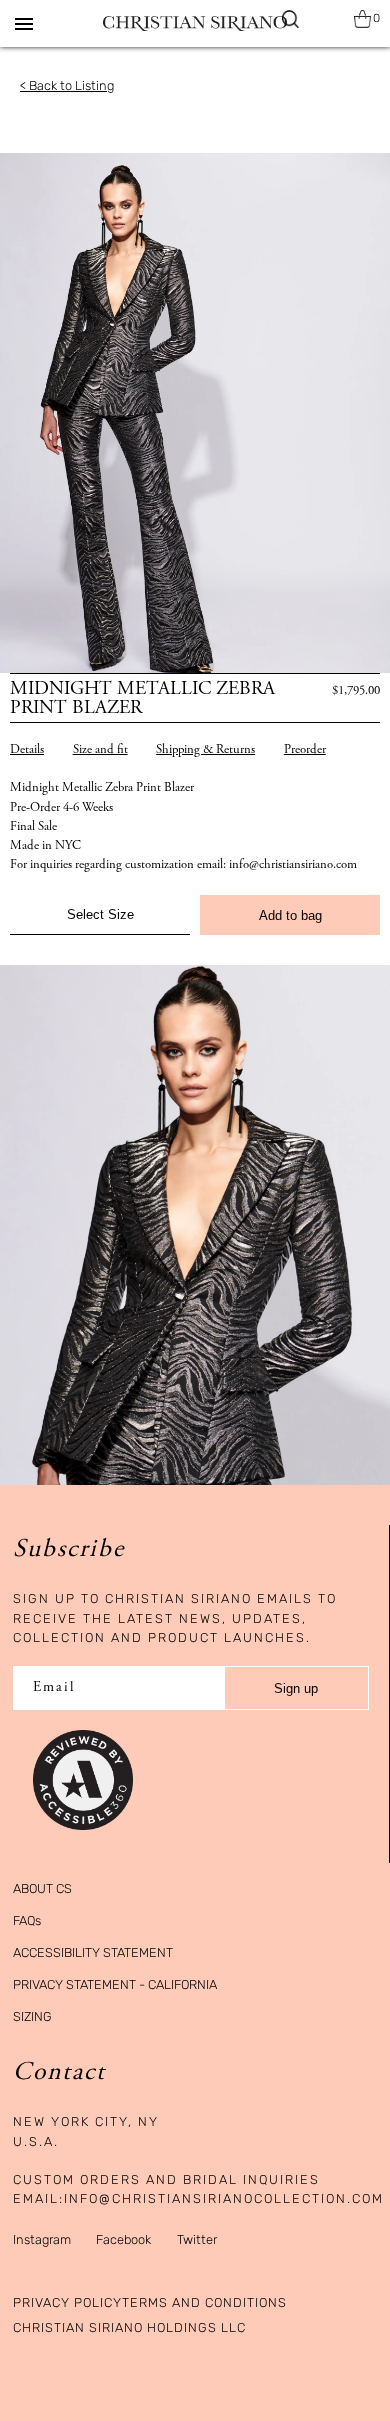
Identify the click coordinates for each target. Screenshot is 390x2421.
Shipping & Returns (205, 750)
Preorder (305, 750)
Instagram (42, 2239)
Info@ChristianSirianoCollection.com (224, 2198)
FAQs (27, 1920)
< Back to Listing (67, 85)
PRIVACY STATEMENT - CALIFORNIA (115, 1984)
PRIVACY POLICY (67, 2302)
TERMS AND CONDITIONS (204, 2302)
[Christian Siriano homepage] (194, 23)
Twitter (197, 2239)
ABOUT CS (42, 1888)
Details (27, 750)
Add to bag (290, 915)
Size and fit (100, 750)
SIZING (32, 2016)
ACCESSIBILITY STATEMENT (93, 1952)
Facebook (123, 2239)
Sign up (296, 1688)
